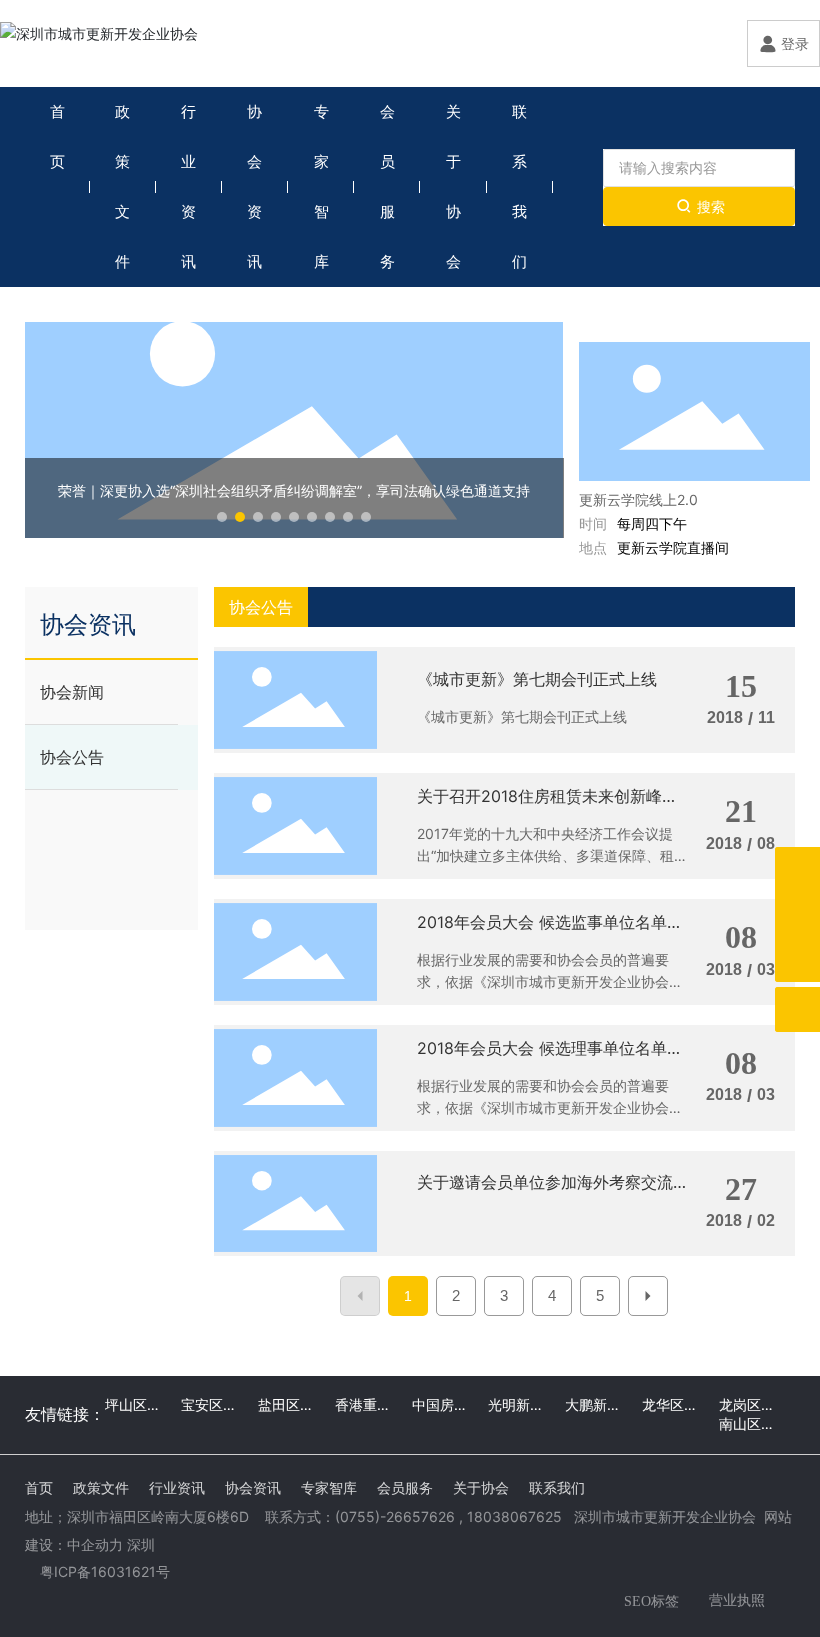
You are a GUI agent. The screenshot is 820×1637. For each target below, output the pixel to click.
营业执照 (737, 1599)
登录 (795, 43)
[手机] (797, 869)
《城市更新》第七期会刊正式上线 (537, 679)
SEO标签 (651, 1601)
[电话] (797, 914)
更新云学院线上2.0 (638, 499)
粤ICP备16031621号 (105, 1571)
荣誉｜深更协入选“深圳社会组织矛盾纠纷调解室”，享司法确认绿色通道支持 (294, 490)
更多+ (774, 321)
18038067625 (514, 1516)
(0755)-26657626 (395, 1516)
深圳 (141, 1544)
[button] (222, 517)
